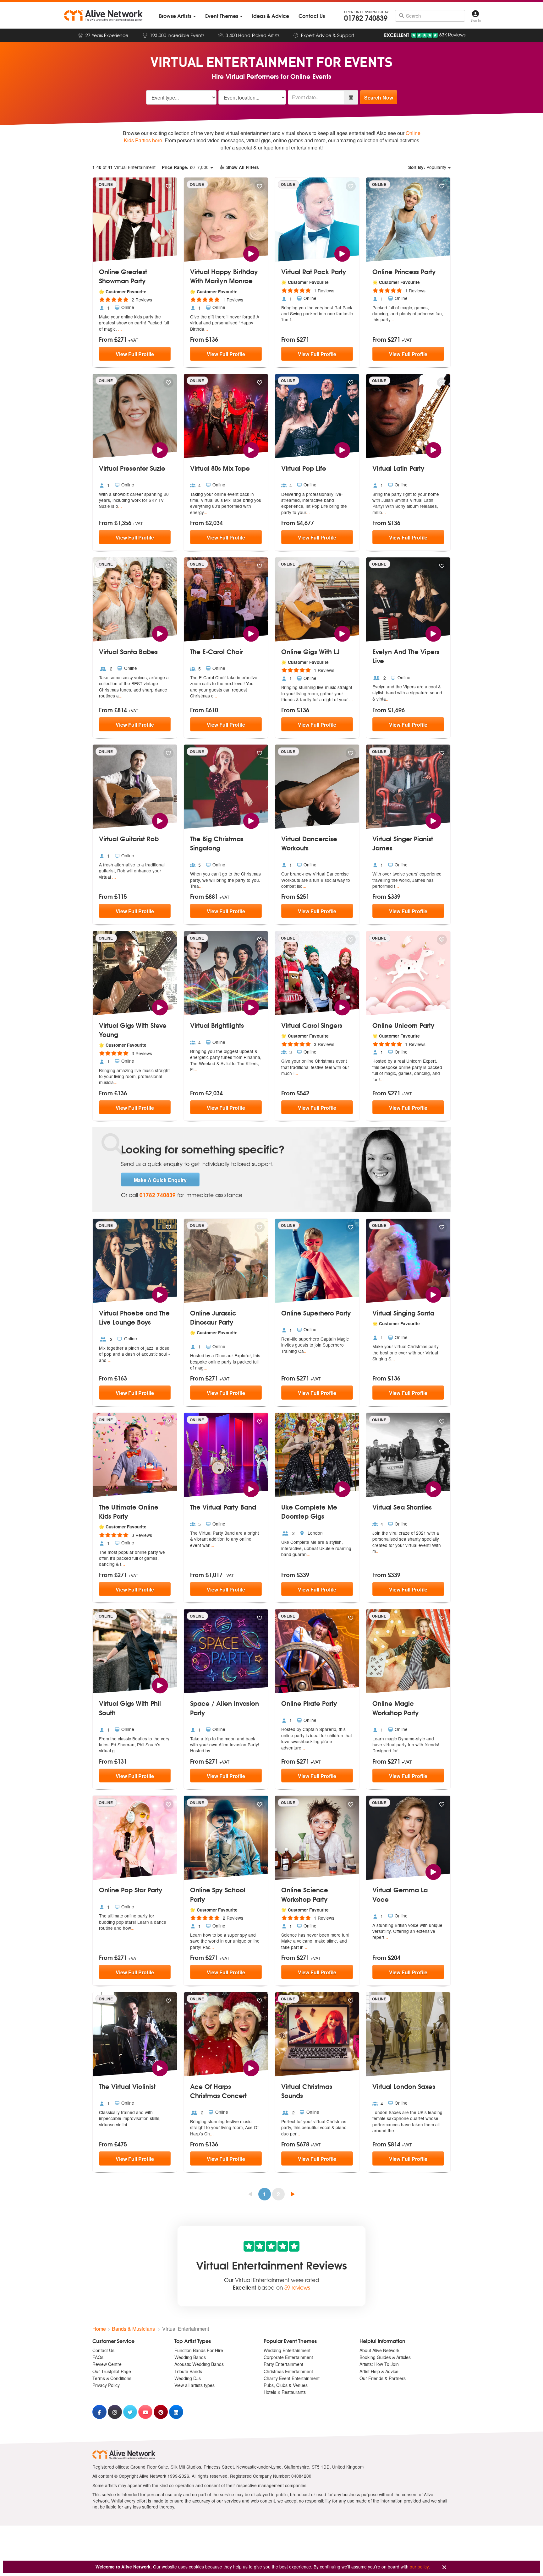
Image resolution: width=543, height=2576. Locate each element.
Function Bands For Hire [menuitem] (199, 2350)
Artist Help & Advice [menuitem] (379, 2371)
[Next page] (292, 2194)
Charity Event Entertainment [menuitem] (292, 2378)
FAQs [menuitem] (98, 2357)
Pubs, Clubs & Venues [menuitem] (286, 2385)
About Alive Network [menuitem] (379, 2350)
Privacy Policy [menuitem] (106, 2385)
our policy (419, 2567)
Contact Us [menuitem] (103, 2350)
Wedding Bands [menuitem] (190, 2357)
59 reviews (297, 2287)
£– (185, 167)
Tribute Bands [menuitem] (188, 2371)
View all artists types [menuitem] (195, 2385)
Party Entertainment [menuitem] (283, 2364)
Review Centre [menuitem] (107, 2364)
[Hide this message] (444, 2567)
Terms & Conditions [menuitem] (112, 2378)
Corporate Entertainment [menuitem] (288, 2357)
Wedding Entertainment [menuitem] (287, 2350)
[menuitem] (177, 16)
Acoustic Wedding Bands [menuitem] (199, 2364)
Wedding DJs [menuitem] (188, 2378)
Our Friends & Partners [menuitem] (383, 2378)
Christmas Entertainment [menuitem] (288, 2371)
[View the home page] (103, 16)
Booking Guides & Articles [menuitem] (385, 2357)
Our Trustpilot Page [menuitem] (112, 2371)
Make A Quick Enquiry (160, 1180)
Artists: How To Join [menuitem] (379, 2364)
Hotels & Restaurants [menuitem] (285, 2392)
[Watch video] (251, 253)
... (120, 329)
